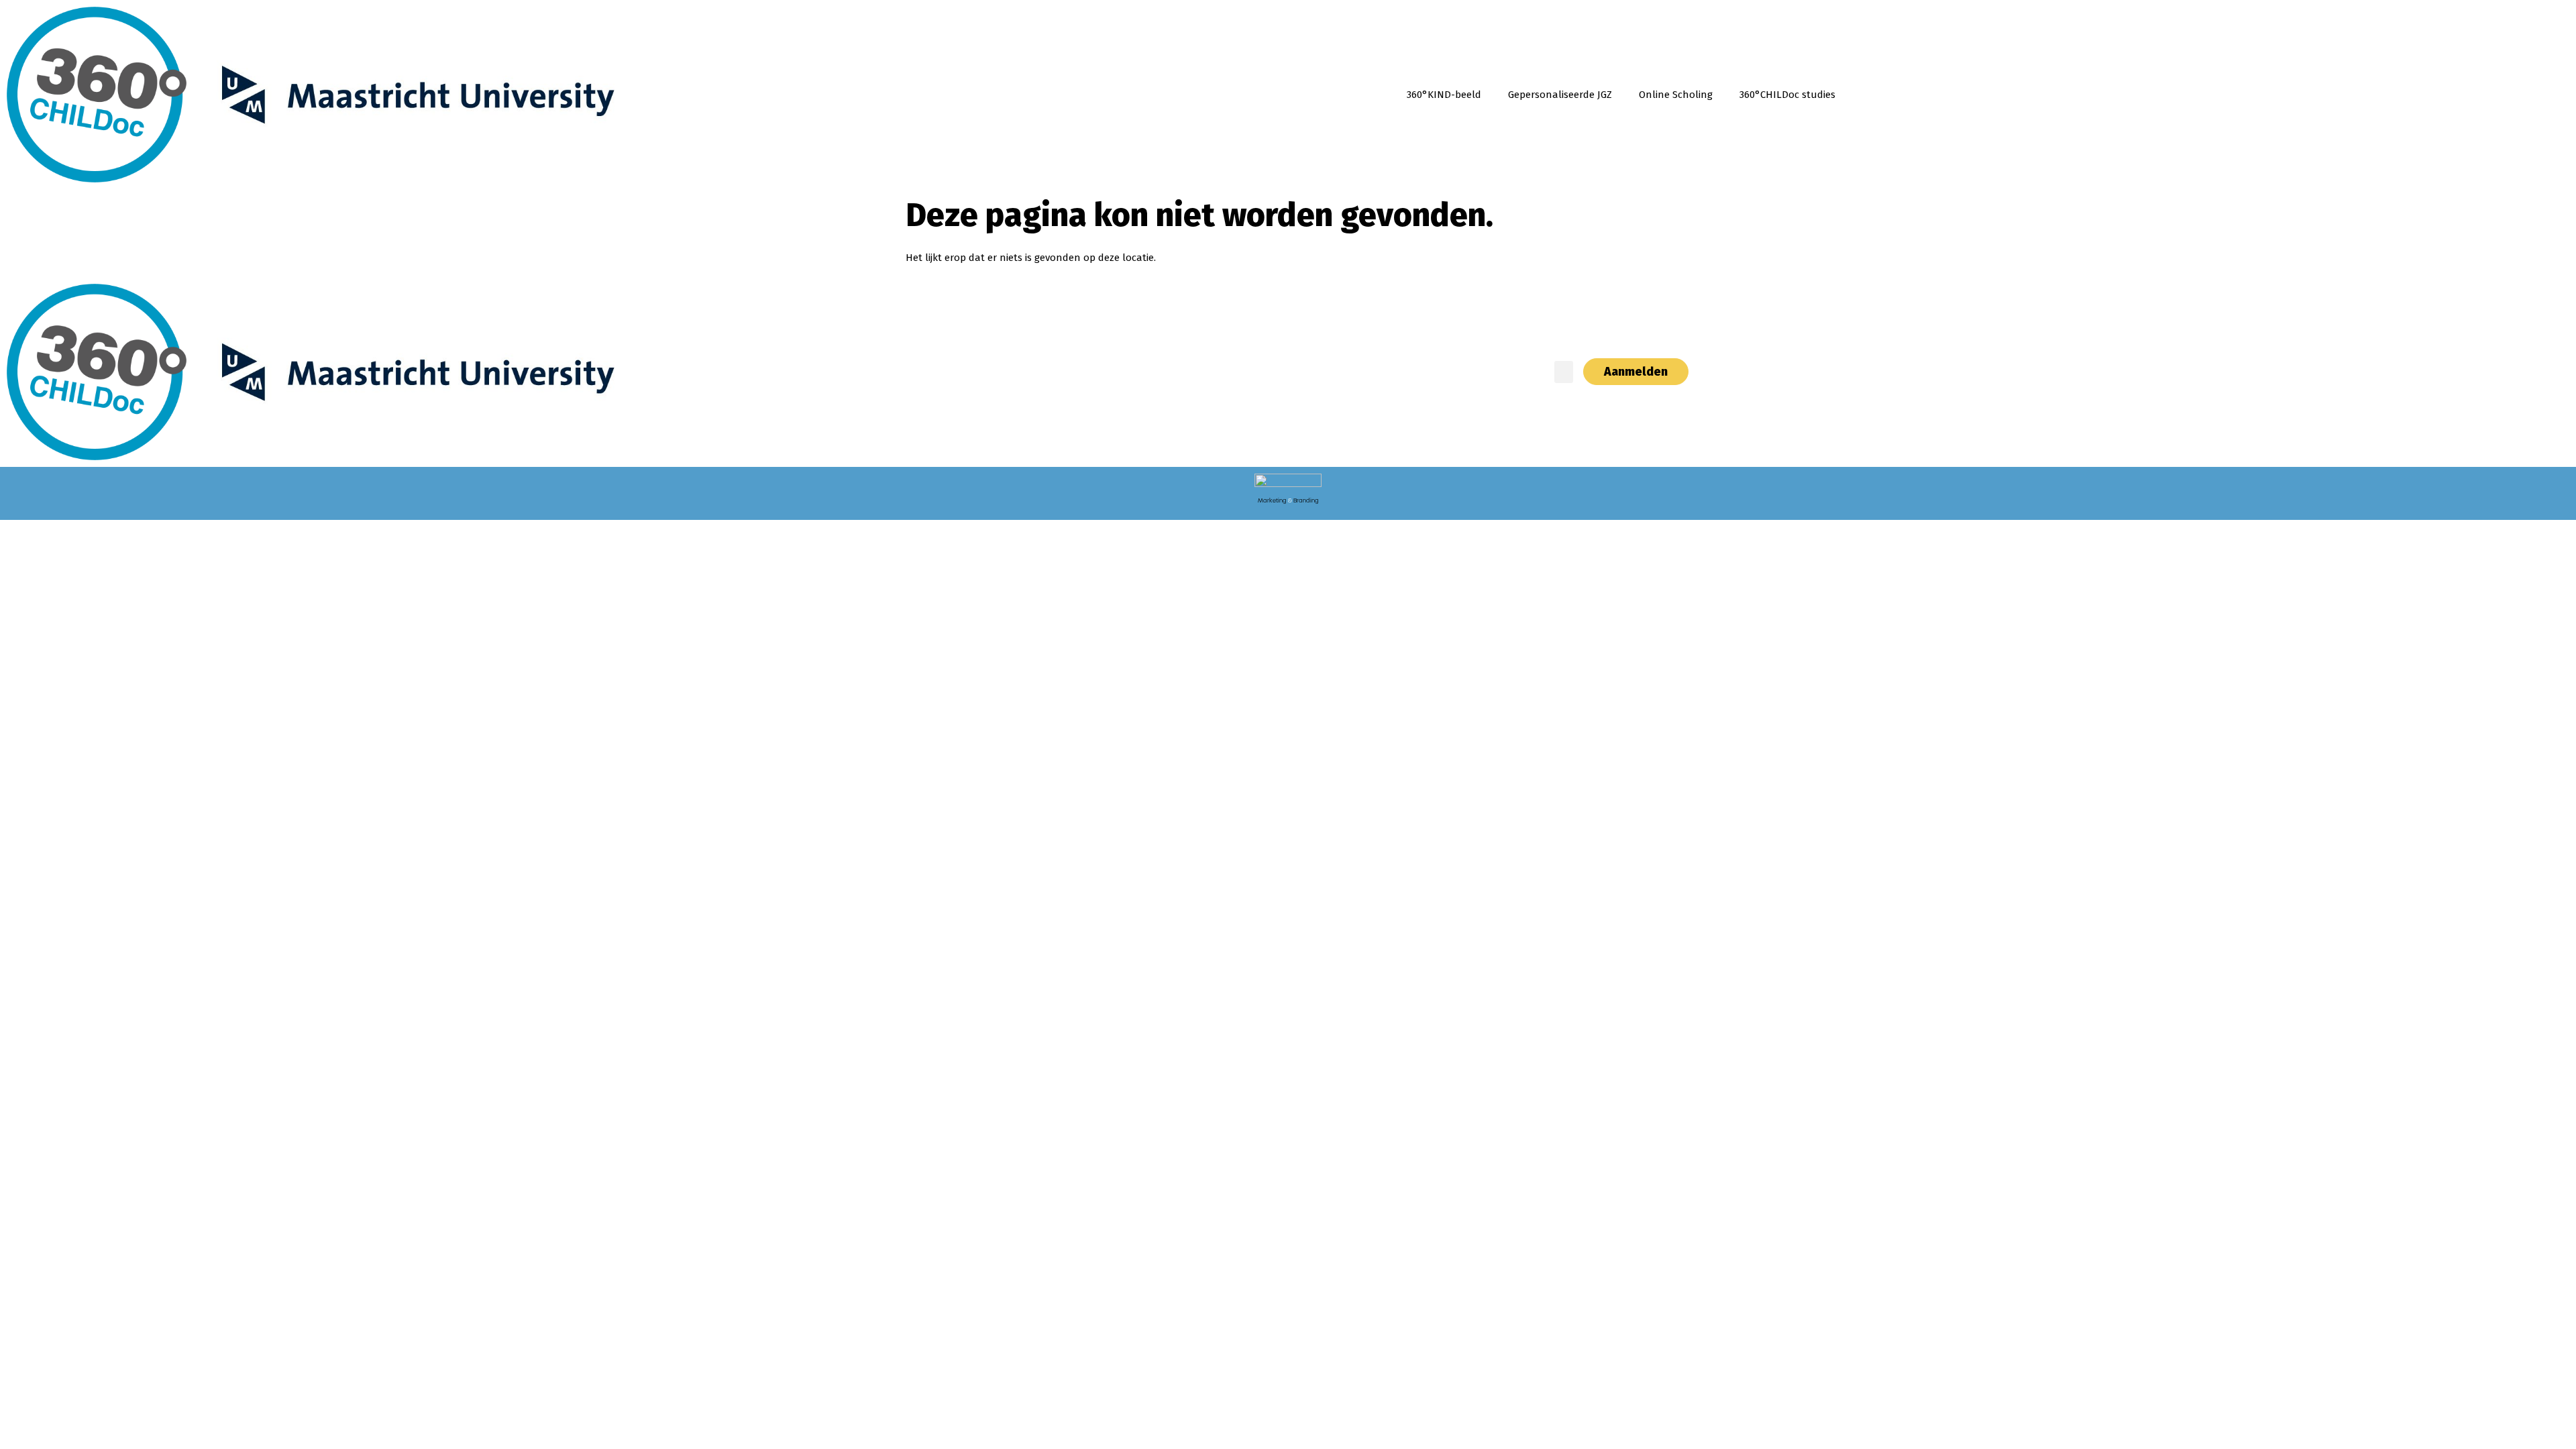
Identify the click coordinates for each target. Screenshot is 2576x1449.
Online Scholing (1676, 95)
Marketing (1272, 500)
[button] (1564, 372)
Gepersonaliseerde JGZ (1560, 95)
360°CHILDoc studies (1787, 95)
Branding (1306, 500)
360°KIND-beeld (1444, 95)
